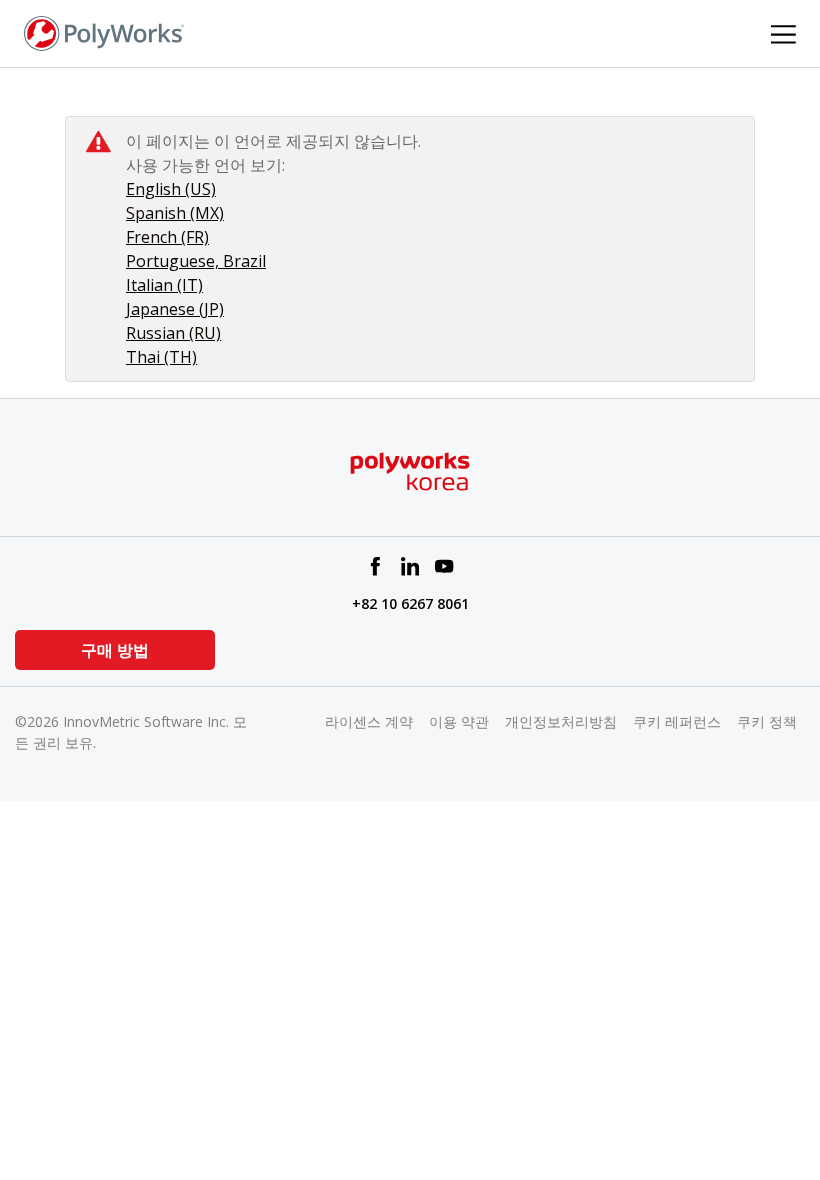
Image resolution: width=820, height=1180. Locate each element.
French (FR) (167, 237)
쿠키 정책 (767, 721)
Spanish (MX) (175, 213)
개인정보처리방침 (561, 721)
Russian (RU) (173, 333)
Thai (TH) (161, 357)
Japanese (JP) (175, 309)
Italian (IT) (164, 285)
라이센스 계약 (369, 721)
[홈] (104, 32)
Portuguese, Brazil (196, 261)
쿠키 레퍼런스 (677, 721)
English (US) (171, 189)
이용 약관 (459, 721)
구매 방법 (115, 650)
